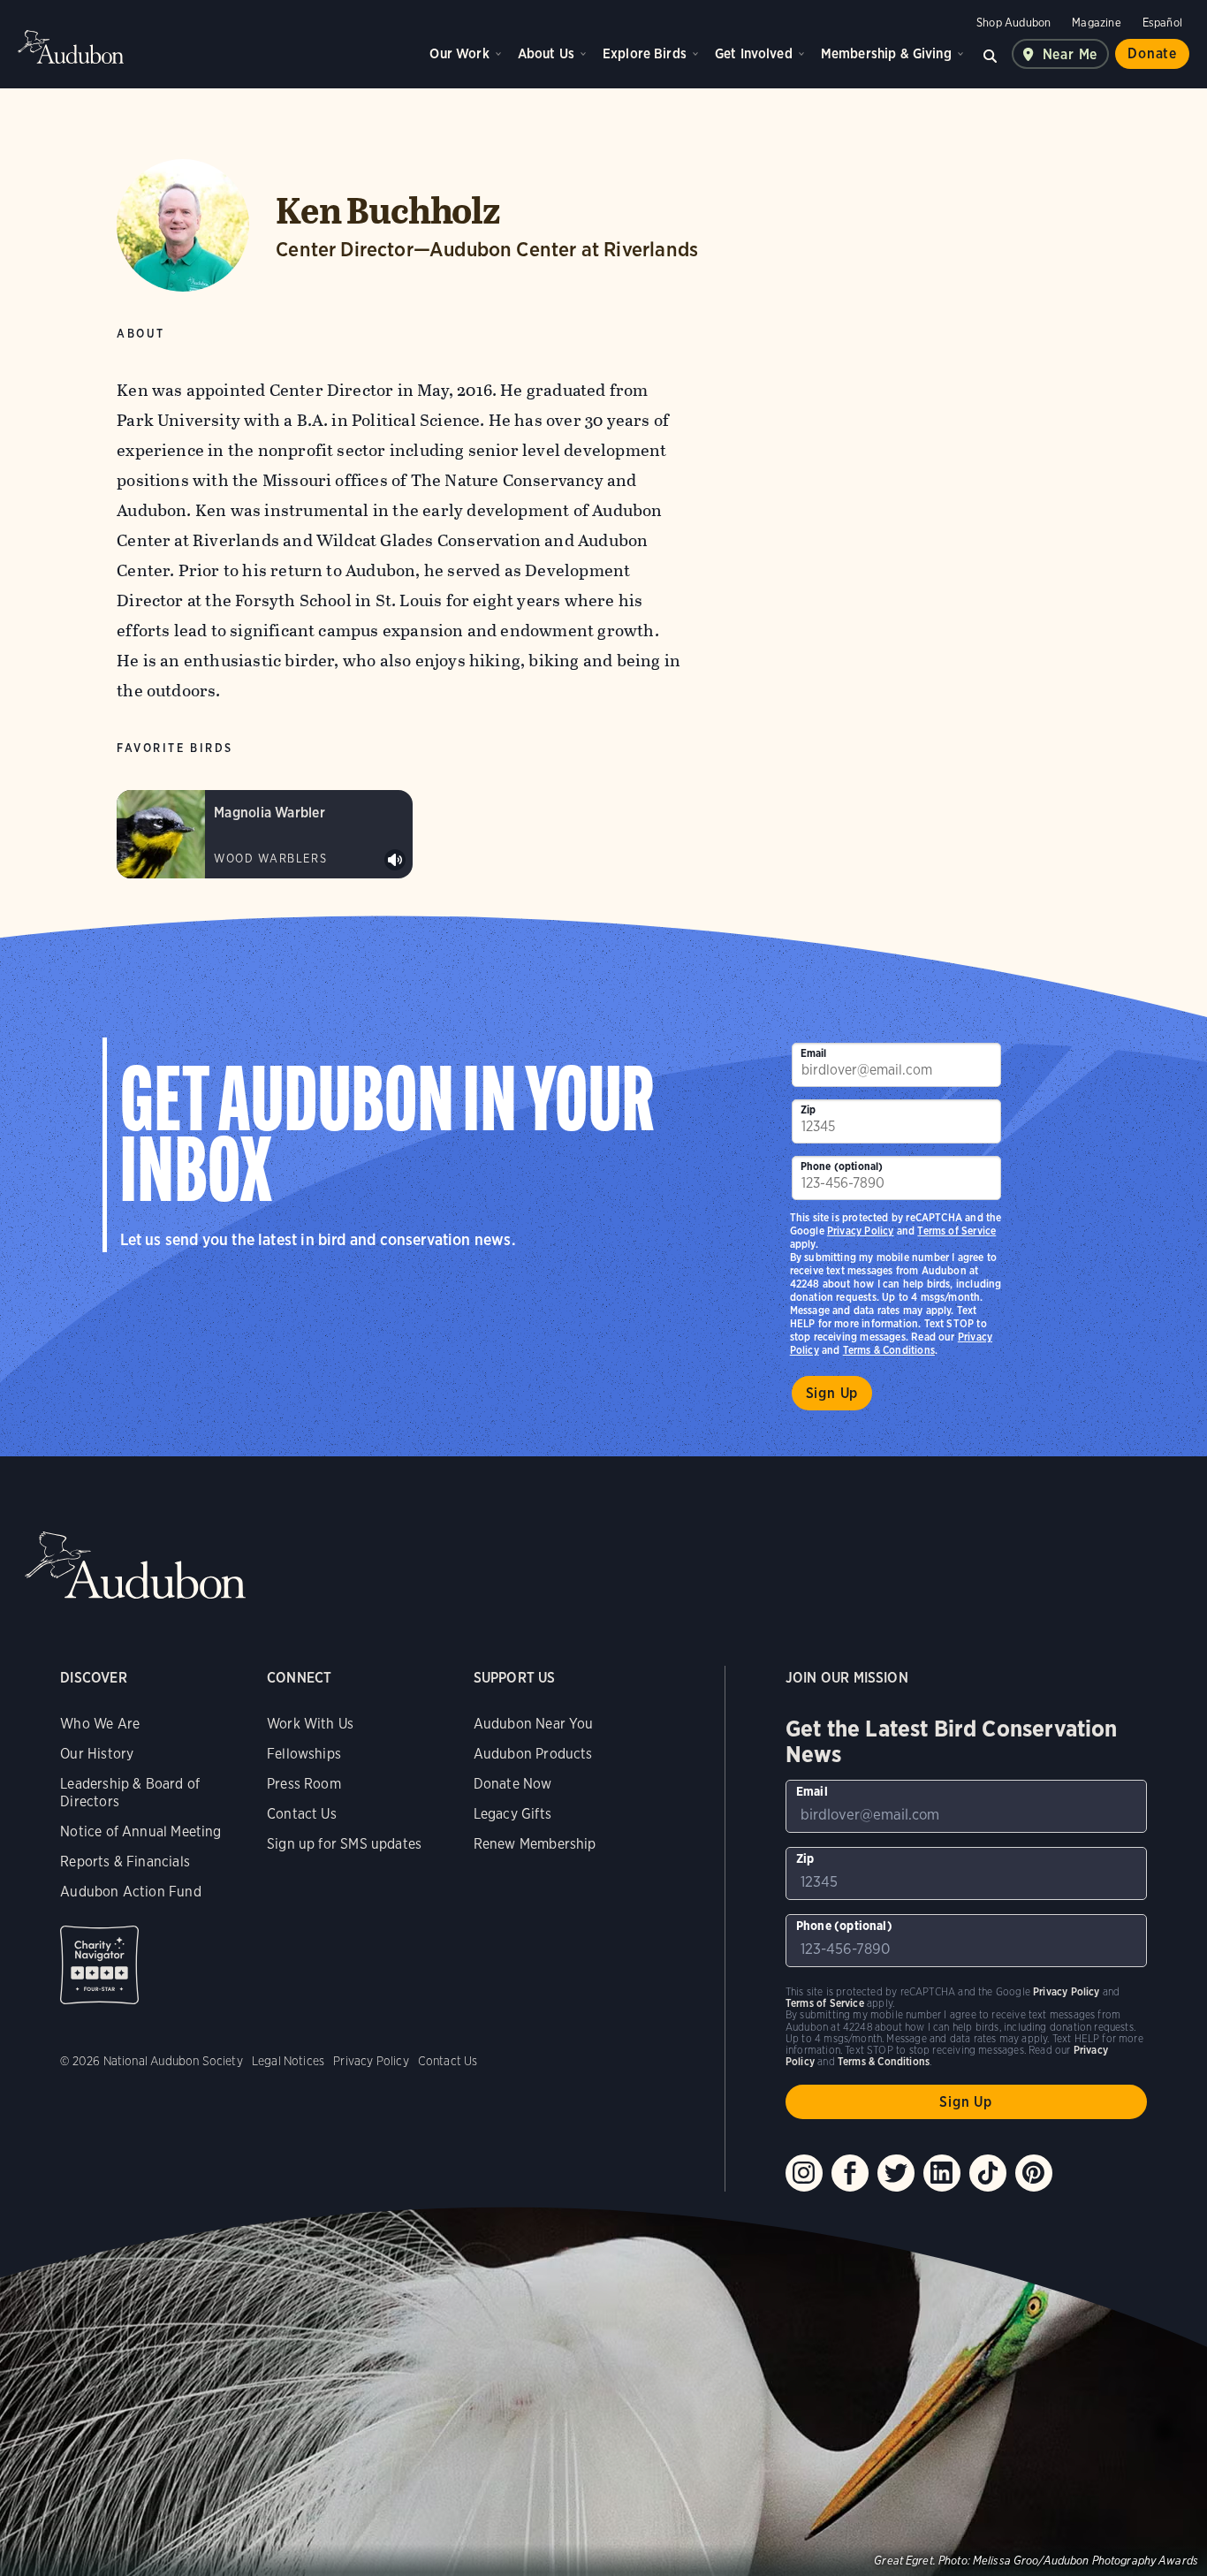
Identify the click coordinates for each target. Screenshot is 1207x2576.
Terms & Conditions (889, 1350)
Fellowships (304, 1754)
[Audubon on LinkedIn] (942, 2173)
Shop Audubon (1013, 23)
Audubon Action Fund (130, 1892)
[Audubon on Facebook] (850, 2173)
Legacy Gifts (512, 1814)
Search (991, 54)
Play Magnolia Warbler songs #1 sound (395, 860)
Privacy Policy (861, 1231)
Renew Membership (535, 1844)
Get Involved (754, 53)
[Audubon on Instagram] (804, 2173)
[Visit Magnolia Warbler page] (265, 834)
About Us (546, 53)
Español (1162, 23)
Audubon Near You (534, 1724)
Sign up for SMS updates (344, 1844)
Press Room (304, 1784)
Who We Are (100, 1724)
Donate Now (513, 1784)
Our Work (459, 53)
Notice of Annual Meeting (140, 1831)
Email (814, 1053)
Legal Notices (288, 2061)
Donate (1152, 53)
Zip (808, 1109)
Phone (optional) (842, 1166)
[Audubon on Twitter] (896, 2173)
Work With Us (310, 1724)
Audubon (71, 47)
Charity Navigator (99, 1965)
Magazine (1096, 23)
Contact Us (302, 1814)
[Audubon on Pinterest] (1034, 2173)
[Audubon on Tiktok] (988, 2173)
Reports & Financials (125, 1862)
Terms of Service (956, 1231)
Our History (97, 1754)
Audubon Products (533, 1754)
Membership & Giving (886, 53)
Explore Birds (645, 53)
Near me (1070, 54)
